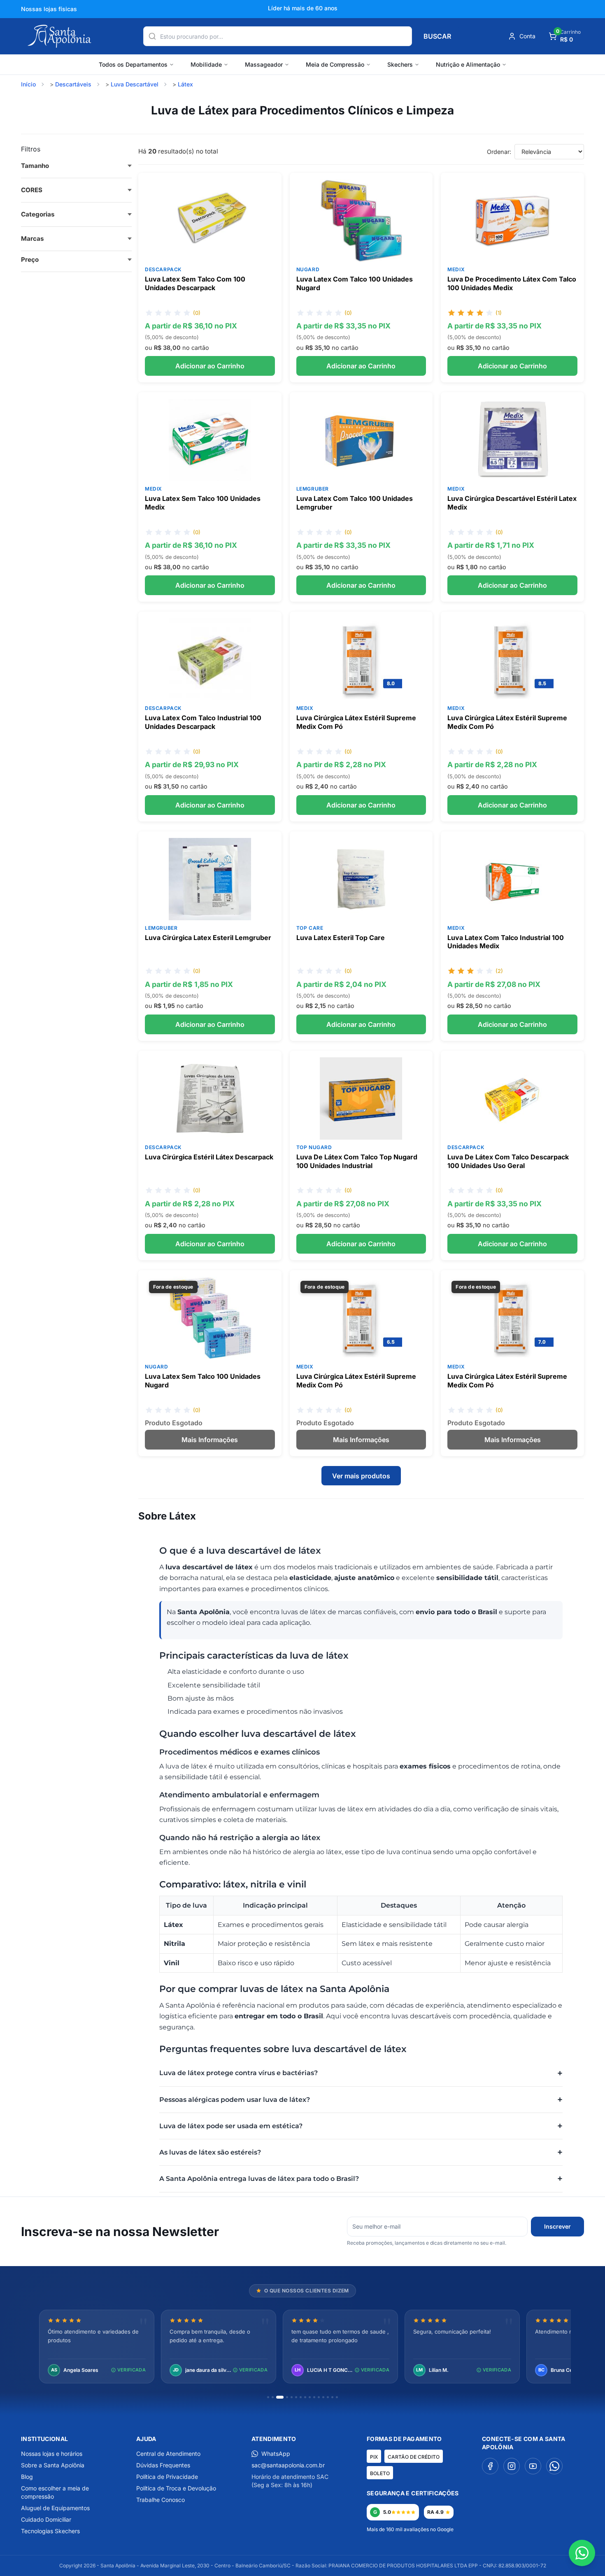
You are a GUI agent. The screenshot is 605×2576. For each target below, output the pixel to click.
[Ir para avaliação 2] (273, 2397)
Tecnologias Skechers (50, 2531)
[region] (302, 2347)
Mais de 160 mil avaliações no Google (410, 2529)
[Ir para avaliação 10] (314, 2397)
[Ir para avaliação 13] (328, 2397)
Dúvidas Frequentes (163, 2465)
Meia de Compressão (335, 64)
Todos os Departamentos (133, 64)
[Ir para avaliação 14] (332, 2397)
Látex (185, 84)
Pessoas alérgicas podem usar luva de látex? (235, 2100)
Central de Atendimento (168, 2454)
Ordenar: (499, 152)
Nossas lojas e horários (52, 2454)
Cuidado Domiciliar (46, 2519)
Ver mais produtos (361, 1476)
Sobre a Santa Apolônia (53, 2465)
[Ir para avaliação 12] (323, 2397)
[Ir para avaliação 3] (280, 2397)
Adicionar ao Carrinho (210, 366)
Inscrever (557, 2226)
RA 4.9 (435, 2512)
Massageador (264, 64)
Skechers (400, 64)
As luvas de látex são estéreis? (210, 2152)
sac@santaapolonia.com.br (288, 2465)
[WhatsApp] (554, 2466)
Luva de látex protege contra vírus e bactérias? (239, 2073)
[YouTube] (533, 2466)
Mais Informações (210, 1440)
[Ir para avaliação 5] (292, 2397)
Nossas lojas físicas (49, 9)
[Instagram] (512, 2466)
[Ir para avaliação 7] (301, 2397)
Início (28, 84)
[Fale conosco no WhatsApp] (582, 2553)
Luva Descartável (135, 84)
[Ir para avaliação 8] (305, 2397)
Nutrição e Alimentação (468, 64)
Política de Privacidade (167, 2477)
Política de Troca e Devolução (176, 2488)
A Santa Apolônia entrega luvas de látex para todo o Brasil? (259, 2179)
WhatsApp (276, 2454)
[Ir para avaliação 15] (337, 2397)
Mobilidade (206, 64)
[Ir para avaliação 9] (310, 2397)
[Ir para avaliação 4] (287, 2397)
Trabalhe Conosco (161, 2500)
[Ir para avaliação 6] (296, 2397)
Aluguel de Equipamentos (55, 2508)
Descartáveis (73, 84)
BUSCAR (437, 36)
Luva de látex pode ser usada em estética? (231, 2126)
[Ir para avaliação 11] (319, 2397)
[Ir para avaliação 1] (268, 2397)
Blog (27, 2477)
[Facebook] (490, 2466)
